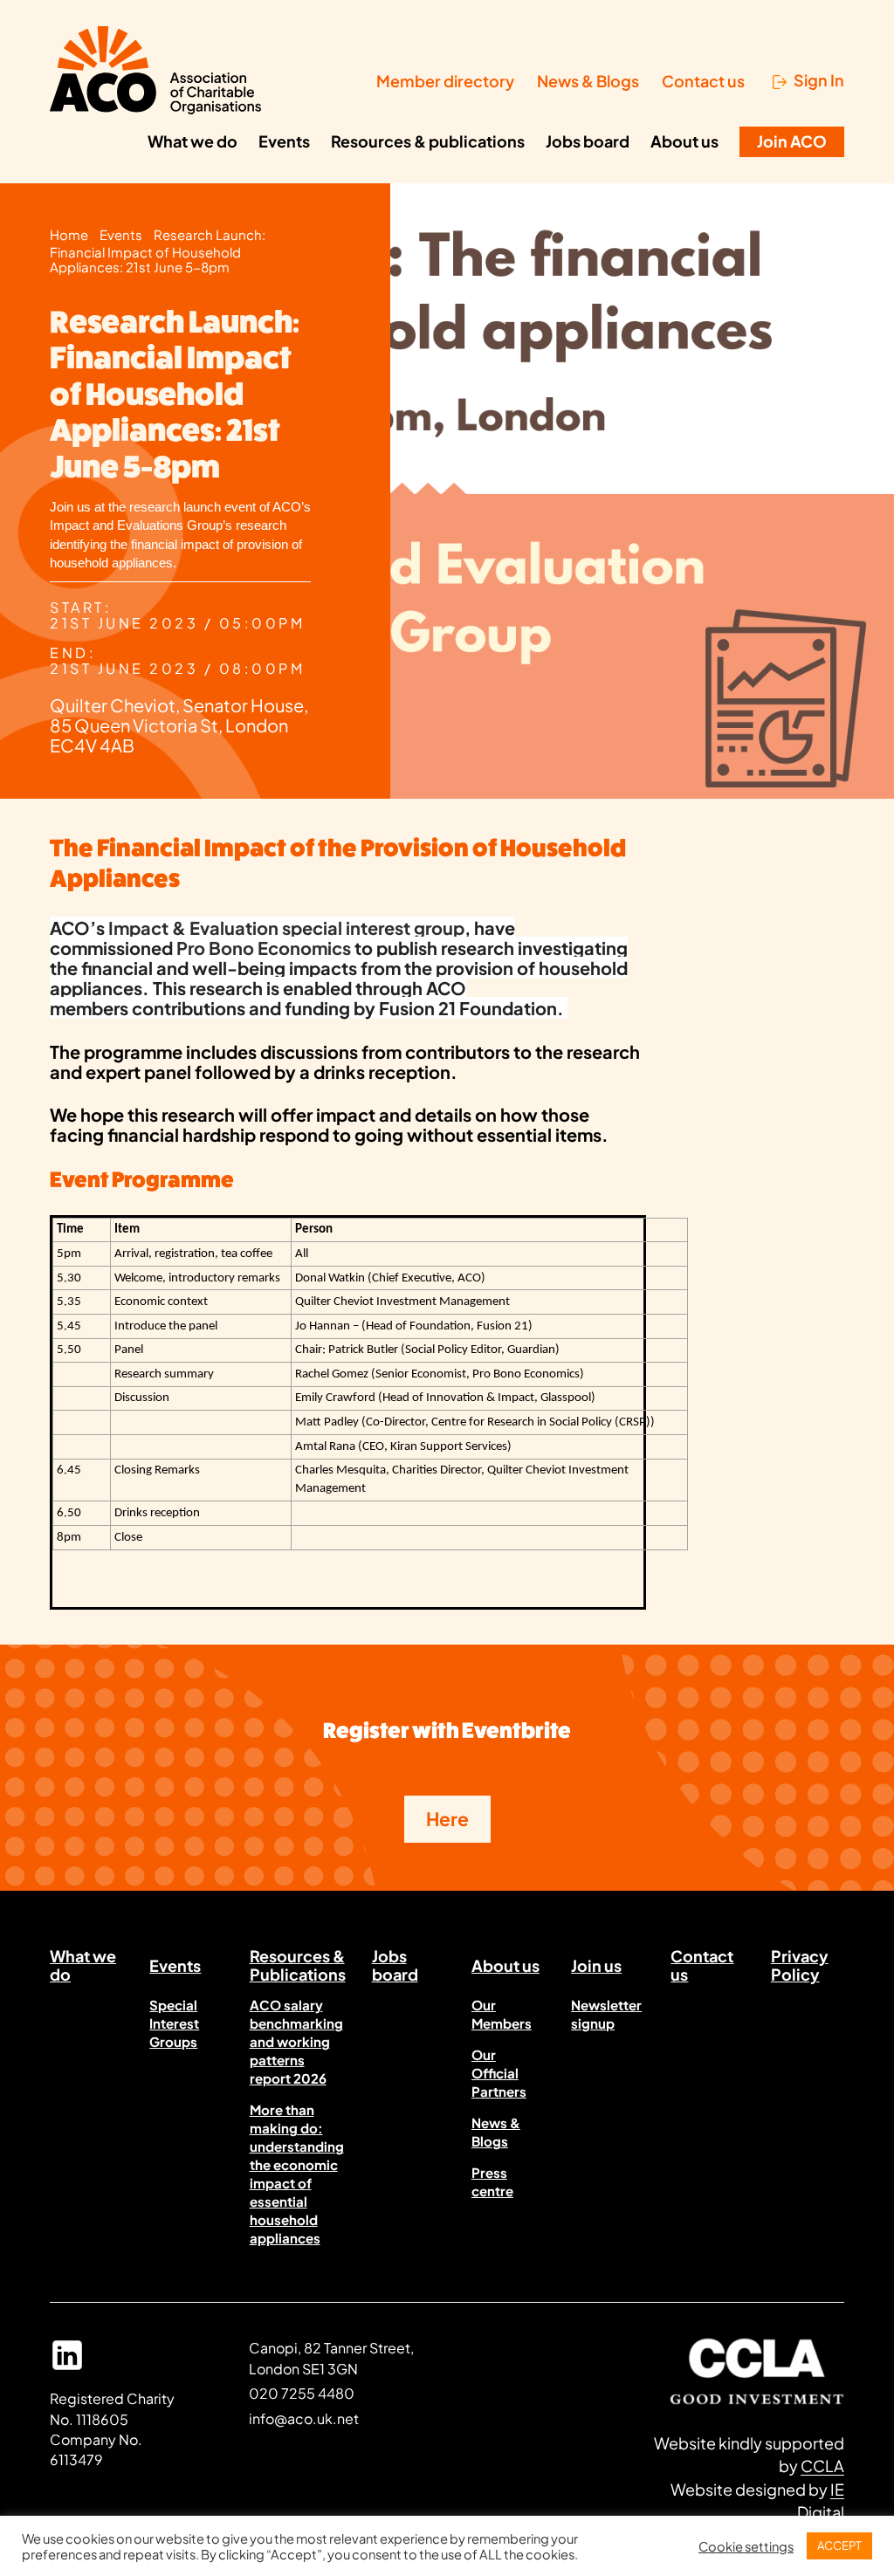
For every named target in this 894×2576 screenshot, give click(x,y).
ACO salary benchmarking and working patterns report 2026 (296, 2041)
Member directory (445, 81)
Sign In (819, 81)
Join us (596, 1965)
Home (69, 235)
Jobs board (588, 141)
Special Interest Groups (174, 2023)
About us (684, 141)
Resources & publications (428, 141)
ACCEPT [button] (839, 2545)
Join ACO (792, 141)
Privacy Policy (800, 1968)
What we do (193, 141)
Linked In (67, 2363)
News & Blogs (588, 81)
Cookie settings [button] (746, 2546)
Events (284, 141)
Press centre (492, 2181)
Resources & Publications (298, 1968)
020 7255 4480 (302, 2393)
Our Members (502, 2014)
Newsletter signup (606, 2014)
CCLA (822, 2466)
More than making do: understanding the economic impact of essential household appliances (297, 2174)
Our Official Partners (499, 2073)
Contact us (703, 81)
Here (447, 1819)
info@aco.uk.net (304, 2418)
